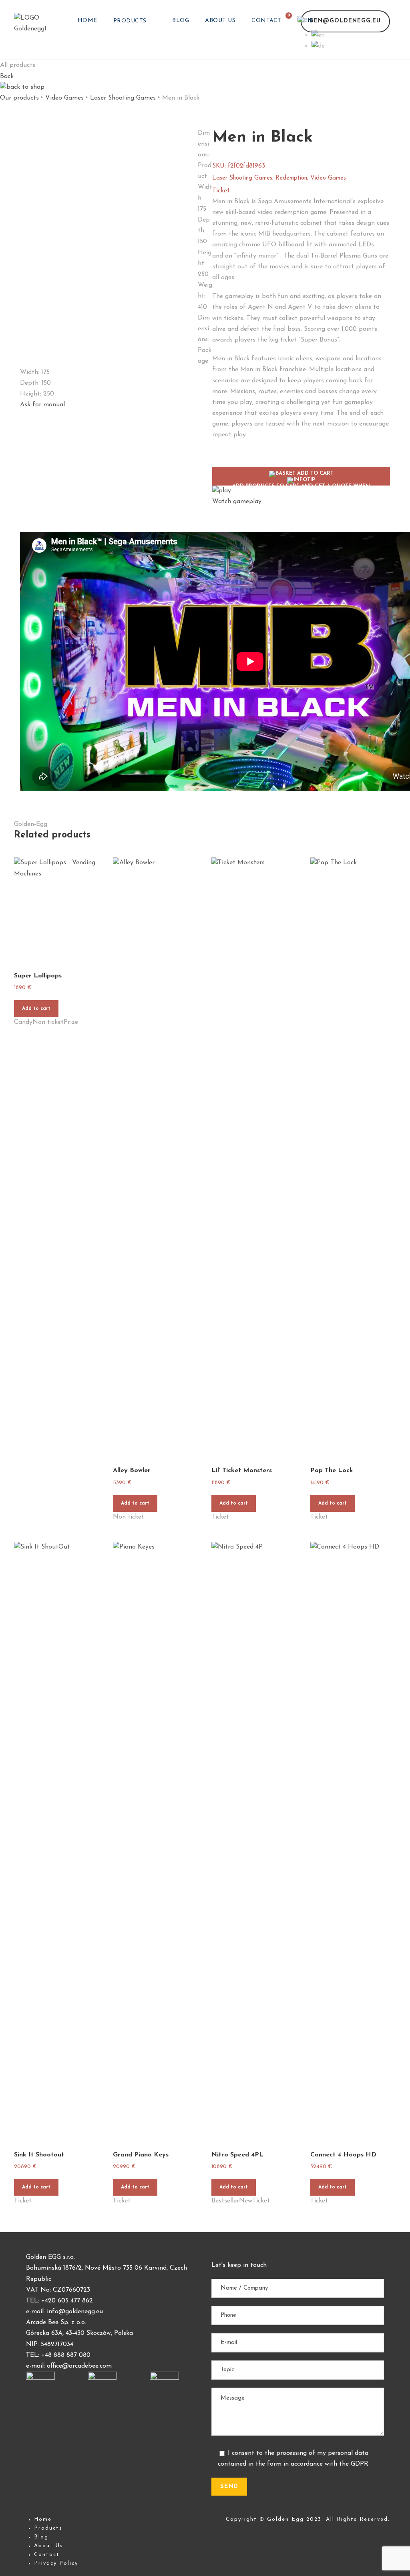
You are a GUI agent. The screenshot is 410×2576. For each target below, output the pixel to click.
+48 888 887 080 (66, 2355)
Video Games (64, 98)
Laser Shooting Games (123, 98)
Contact (266, 21)
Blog (181, 21)
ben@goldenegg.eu (345, 21)
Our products (19, 98)
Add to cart (36, 1009)
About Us (220, 21)
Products (130, 21)
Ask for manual (42, 405)
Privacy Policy (56, 2563)
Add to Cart (301, 478)
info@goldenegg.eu (75, 2312)
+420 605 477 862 (67, 2301)
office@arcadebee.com (79, 2366)
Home (87, 21)
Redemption (291, 178)
